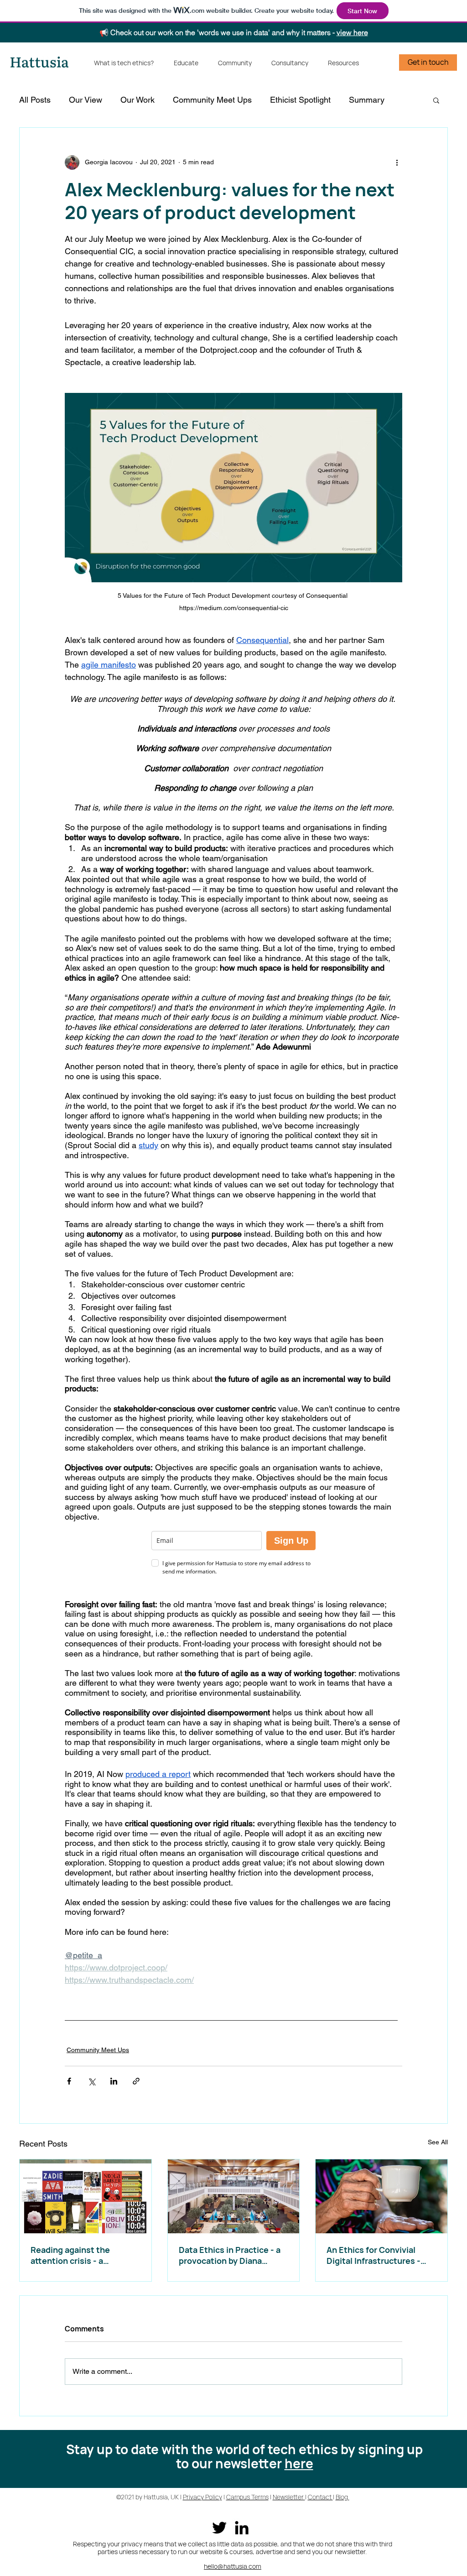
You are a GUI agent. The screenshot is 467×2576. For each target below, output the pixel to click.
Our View (86, 100)
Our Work (138, 100)
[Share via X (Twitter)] (91, 2081)
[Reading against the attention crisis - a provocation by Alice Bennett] (86, 2196)
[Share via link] (136, 2081)
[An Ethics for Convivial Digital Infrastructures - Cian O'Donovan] (381, 2196)
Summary (367, 100)
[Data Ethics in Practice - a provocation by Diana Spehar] (234, 2196)
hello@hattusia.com (233, 2566)
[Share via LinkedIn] (114, 2081)
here (299, 2463)
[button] (436, 100)
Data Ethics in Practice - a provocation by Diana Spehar (230, 2255)
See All (438, 2142)
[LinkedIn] (242, 2528)
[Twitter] (219, 2528)
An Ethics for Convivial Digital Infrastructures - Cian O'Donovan (374, 2255)
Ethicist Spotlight (300, 100)
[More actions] (397, 162)
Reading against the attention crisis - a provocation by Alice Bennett (71, 2255)
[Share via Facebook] (69, 2081)
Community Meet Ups (212, 100)
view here (352, 32)
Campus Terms (247, 2497)
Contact (320, 2497)
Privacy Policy (202, 2497)
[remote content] (233, 1554)
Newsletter (289, 2497)
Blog (342, 2497)
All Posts (35, 100)
